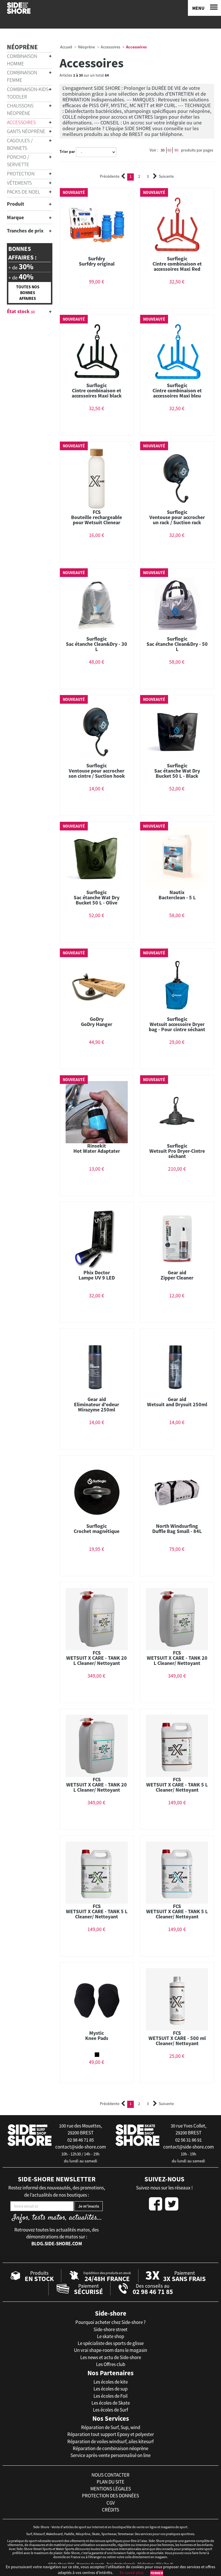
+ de (21, 267)
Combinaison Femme (22, 76)
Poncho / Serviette (18, 161)
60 (169, 150)
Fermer (157, 2573)
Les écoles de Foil (110, 2396)
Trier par (67, 152)
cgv (111, 2503)
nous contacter (110, 2475)
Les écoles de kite (111, 2382)
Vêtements (19, 183)
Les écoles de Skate (111, 2403)
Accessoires (21, 122)
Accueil (66, 47)
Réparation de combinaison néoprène (110, 2448)
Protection (21, 174)
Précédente (110, 176)
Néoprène (22, 47)
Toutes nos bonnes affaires (28, 293)
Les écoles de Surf (110, 2410)
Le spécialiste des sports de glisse (111, 2343)
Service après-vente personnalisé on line (110, 2455)
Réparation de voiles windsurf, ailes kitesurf (110, 2441)
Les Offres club (111, 2364)
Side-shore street (110, 2329)
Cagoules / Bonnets (20, 144)
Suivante (166, 176)
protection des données (110, 2496)
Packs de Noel (23, 192)
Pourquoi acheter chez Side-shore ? (110, 2322)
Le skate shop (110, 2336)
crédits (110, 2510)
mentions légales (111, 2489)
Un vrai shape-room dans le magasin (110, 2350)
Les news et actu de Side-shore (111, 2357)
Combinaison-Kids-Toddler (28, 93)
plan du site (110, 2482)
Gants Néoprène (26, 131)
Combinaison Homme (22, 60)
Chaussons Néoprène (20, 109)
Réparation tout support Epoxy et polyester (111, 2434)
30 (163, 150)
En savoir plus (132, 2573)
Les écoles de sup (110, 2389)
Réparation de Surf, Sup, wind (111, 2427)
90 (176, 150)
